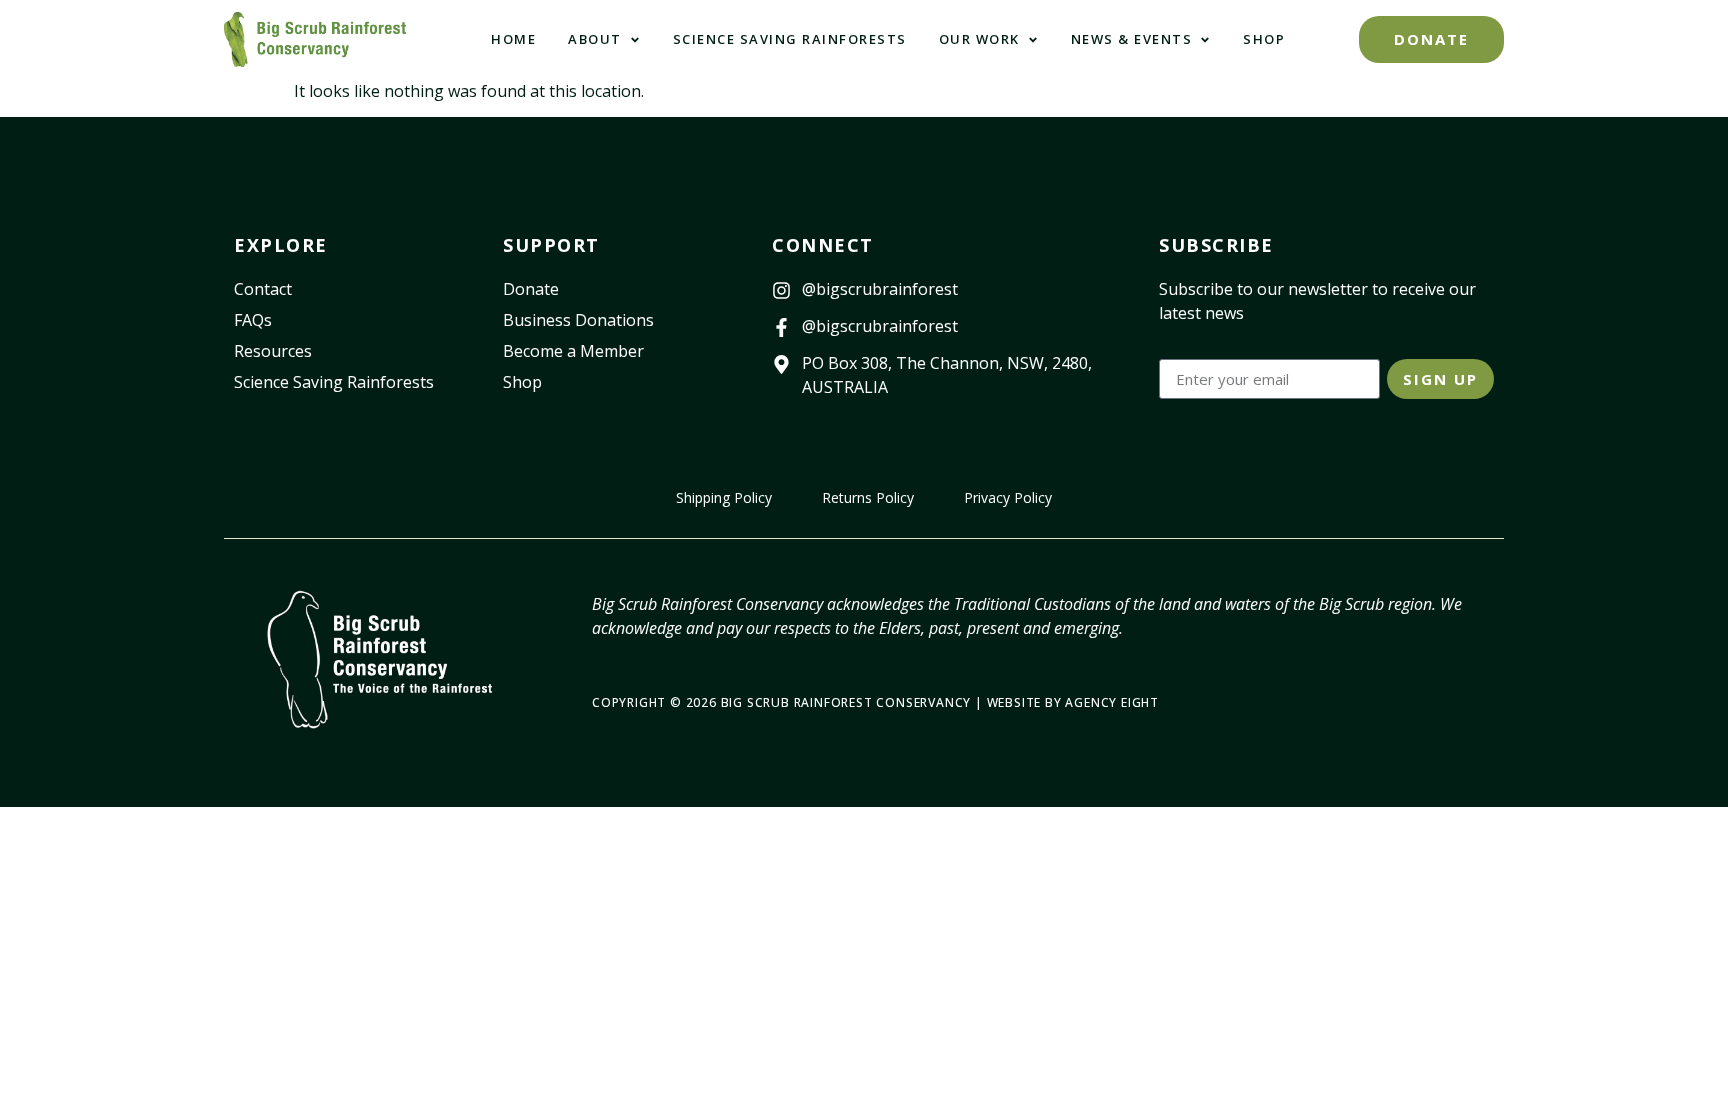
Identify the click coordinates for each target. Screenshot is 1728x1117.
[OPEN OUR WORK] (1033, 40)
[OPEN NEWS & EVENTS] (1205, 40)
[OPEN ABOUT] (635, 40)
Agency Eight (1112, 702)
